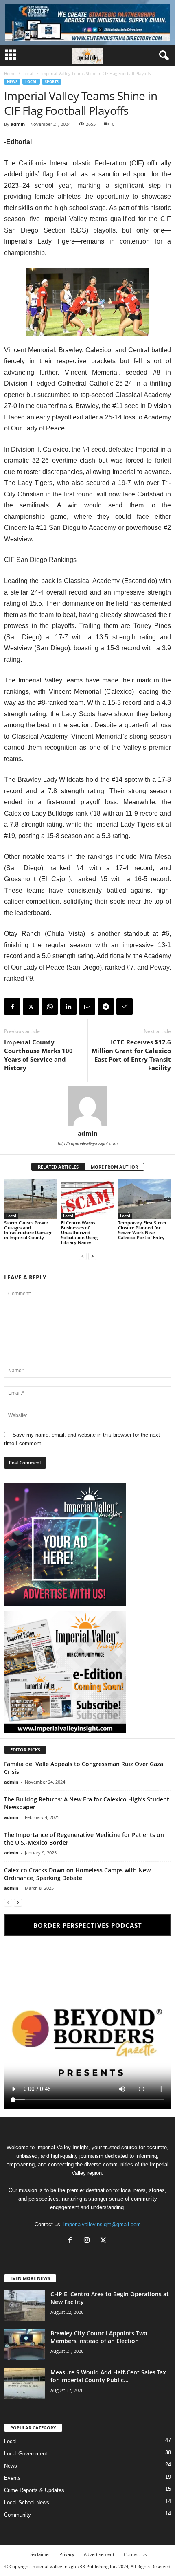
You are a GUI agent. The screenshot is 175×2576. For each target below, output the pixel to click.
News (12, 82)
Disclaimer (39, 2554)
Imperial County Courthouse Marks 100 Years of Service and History (38, 1055)
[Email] (87, 1007)
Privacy (67, 2554)
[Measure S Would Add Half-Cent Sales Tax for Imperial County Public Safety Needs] (24, 2384)
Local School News (27, 2502)
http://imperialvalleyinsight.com (88, 1143)
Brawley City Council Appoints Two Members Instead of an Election (99, 2337)
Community (17, 2515)
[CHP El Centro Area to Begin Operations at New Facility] (24, 2305)
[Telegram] (106, 1007)
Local (28, 73)
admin (18, 124)
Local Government (26, 2454)
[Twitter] (31, 1007)
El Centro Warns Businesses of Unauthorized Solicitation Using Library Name (79, 1232)
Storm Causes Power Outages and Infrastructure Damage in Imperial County (28, 1230)
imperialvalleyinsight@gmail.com (102, 2224)
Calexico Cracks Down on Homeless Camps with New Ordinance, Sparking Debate (77, 1874)
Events (12, 2478)
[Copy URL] (125, 1007)
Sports (52, 82)
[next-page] (92, 1256)
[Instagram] (89, 2241)
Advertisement (99, 2554)
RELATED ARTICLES (58, 1167)
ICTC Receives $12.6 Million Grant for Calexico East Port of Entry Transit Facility (131, 1055)
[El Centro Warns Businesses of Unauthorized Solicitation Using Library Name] (87, 1199)
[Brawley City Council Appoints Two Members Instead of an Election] (24, 2345)
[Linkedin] (68, 1007)
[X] (104, 2241)
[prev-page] (83, 1256)
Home (10, 73)
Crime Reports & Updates (34, 2490)
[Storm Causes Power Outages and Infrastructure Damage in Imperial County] (31, 1199)
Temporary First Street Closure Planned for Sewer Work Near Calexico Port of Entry (142, 1230)
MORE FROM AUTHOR (114, 1167)
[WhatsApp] (50, 1007)
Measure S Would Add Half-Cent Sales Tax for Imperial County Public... (108, 2376)
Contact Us (135, 2554)
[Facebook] (12, 1007)
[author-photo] (87, 1106)
